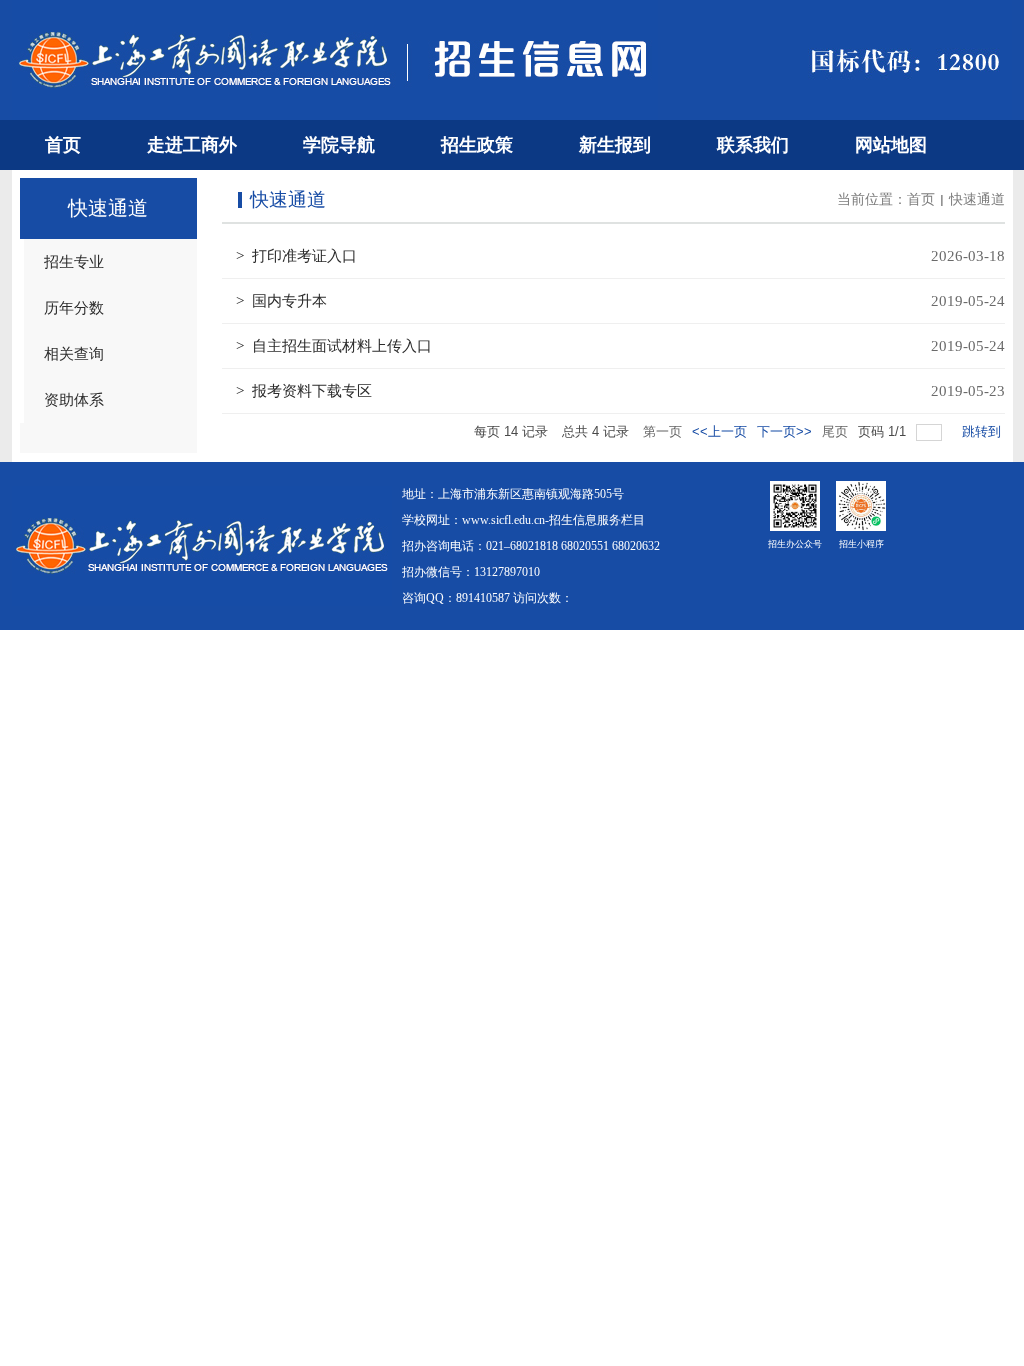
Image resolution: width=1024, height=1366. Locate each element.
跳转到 (983, 431)
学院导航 (339, 145)
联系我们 (753, 145)
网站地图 (891, 145)
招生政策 (477, 145)
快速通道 (977, 199)
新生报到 (615, 145)
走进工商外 (192, 145)
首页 (63, 145)
